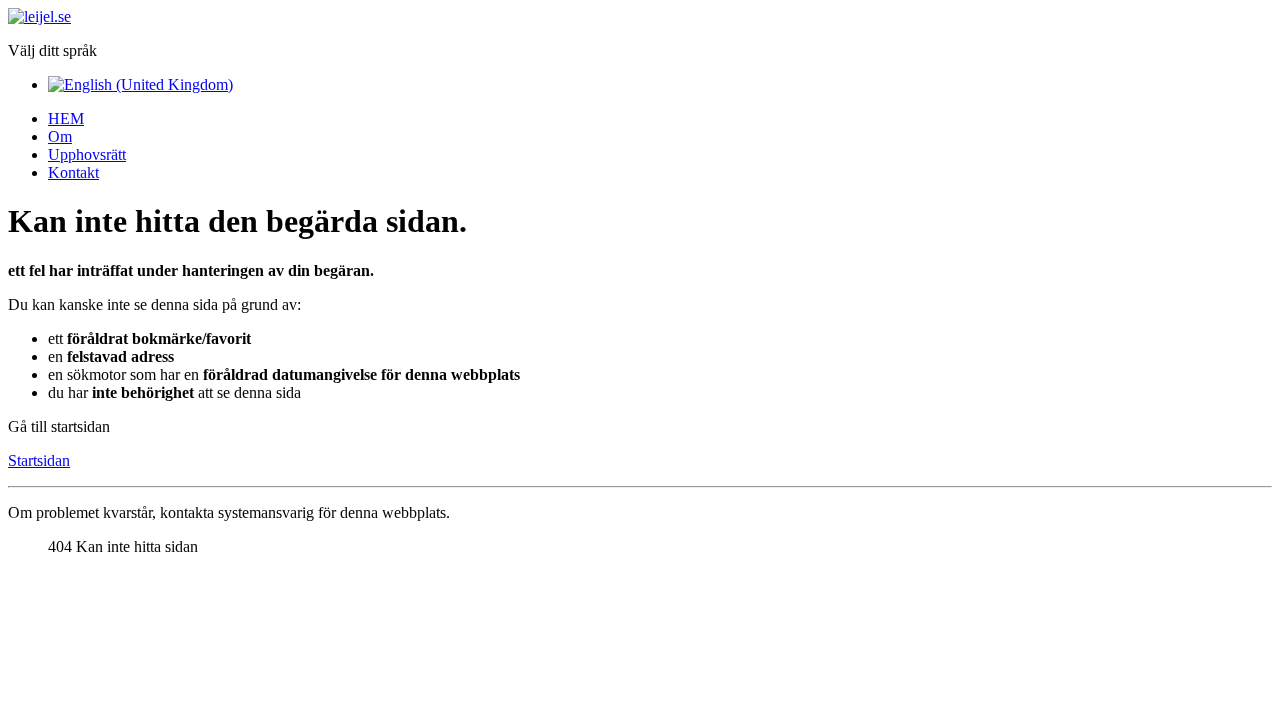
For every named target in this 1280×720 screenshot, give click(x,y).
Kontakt (73, 172)
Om (60, 136)
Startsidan (39, 460)
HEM (66, 118)
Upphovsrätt (87, 154)
